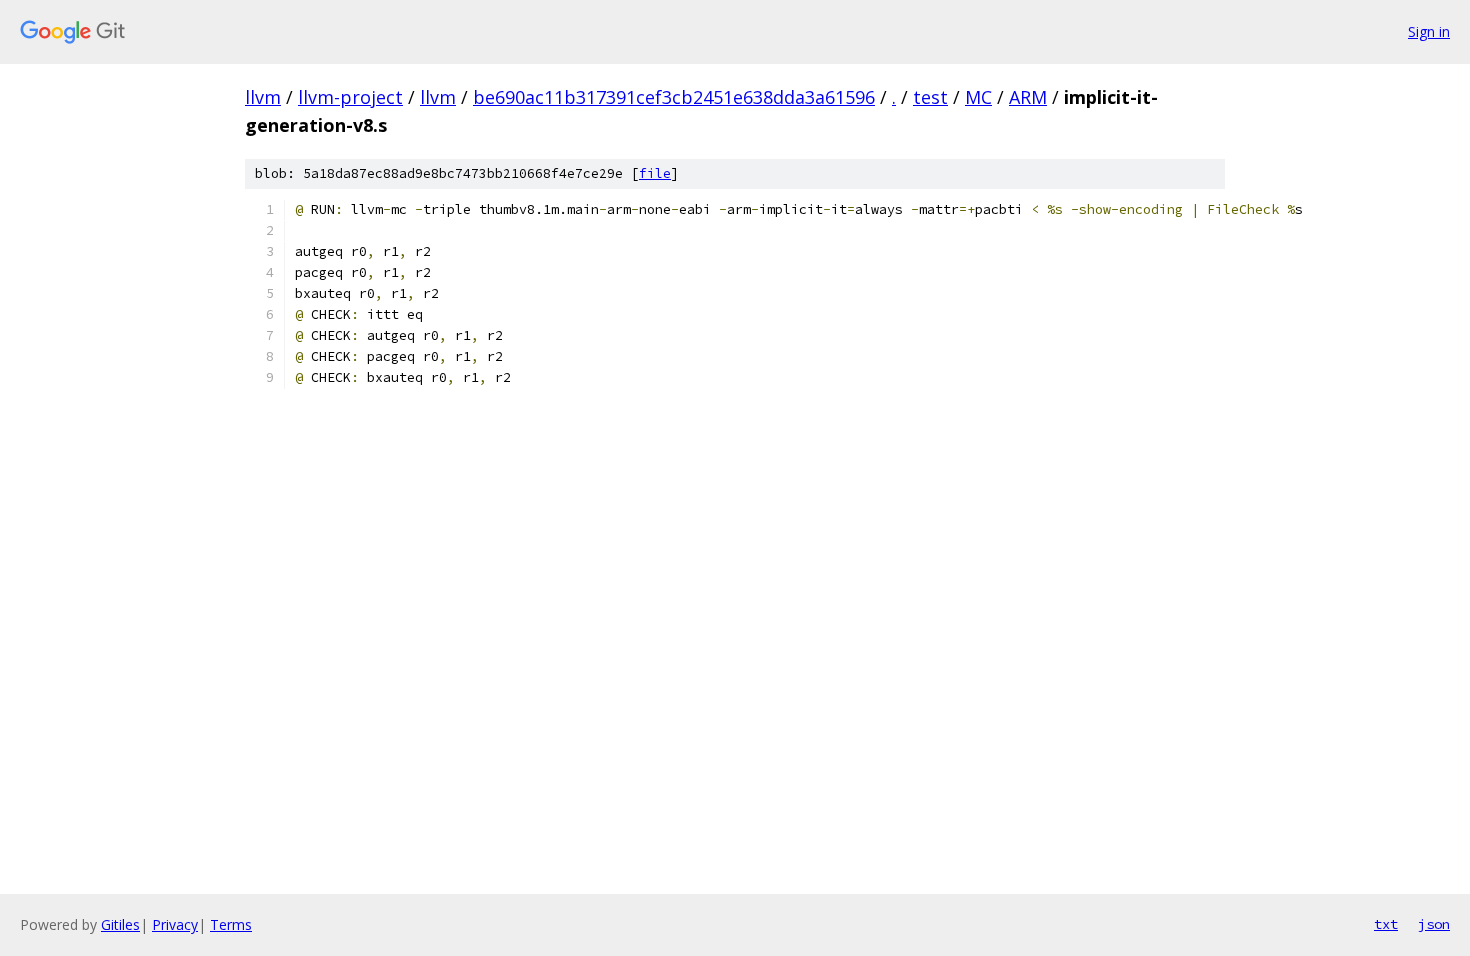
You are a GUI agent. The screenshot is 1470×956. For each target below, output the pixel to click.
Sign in (1429, 31)
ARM (1028, 97)
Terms (231, 924)
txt (1386, 924)
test (930, 97)
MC (978, 97)
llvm (263, 97)
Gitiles (120, 924)
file (655, 173)
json (1434, 924)
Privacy (175, 924)
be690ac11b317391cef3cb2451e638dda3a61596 (674, 97)
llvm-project (350, 97)
